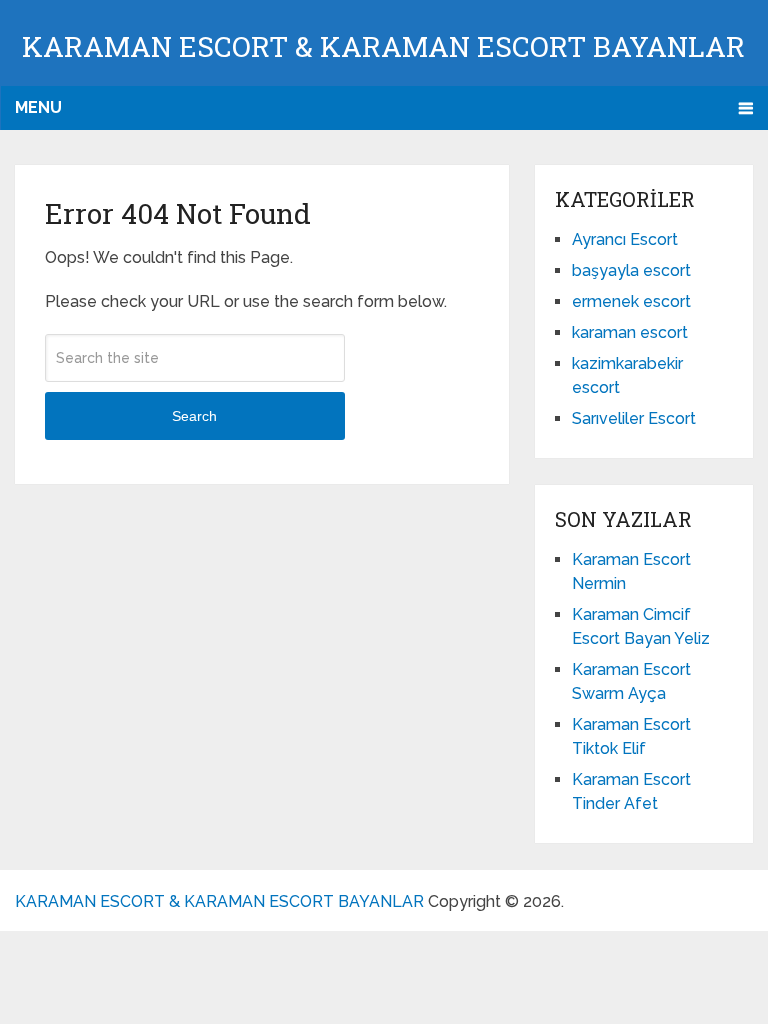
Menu (38, 107)
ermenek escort (631, 301)
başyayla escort (631, 270)
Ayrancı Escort (625, 239)
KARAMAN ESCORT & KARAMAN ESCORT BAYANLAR (383, 46)
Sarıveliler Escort (634, 418)
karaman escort (630, 332)
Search (194, 416)
